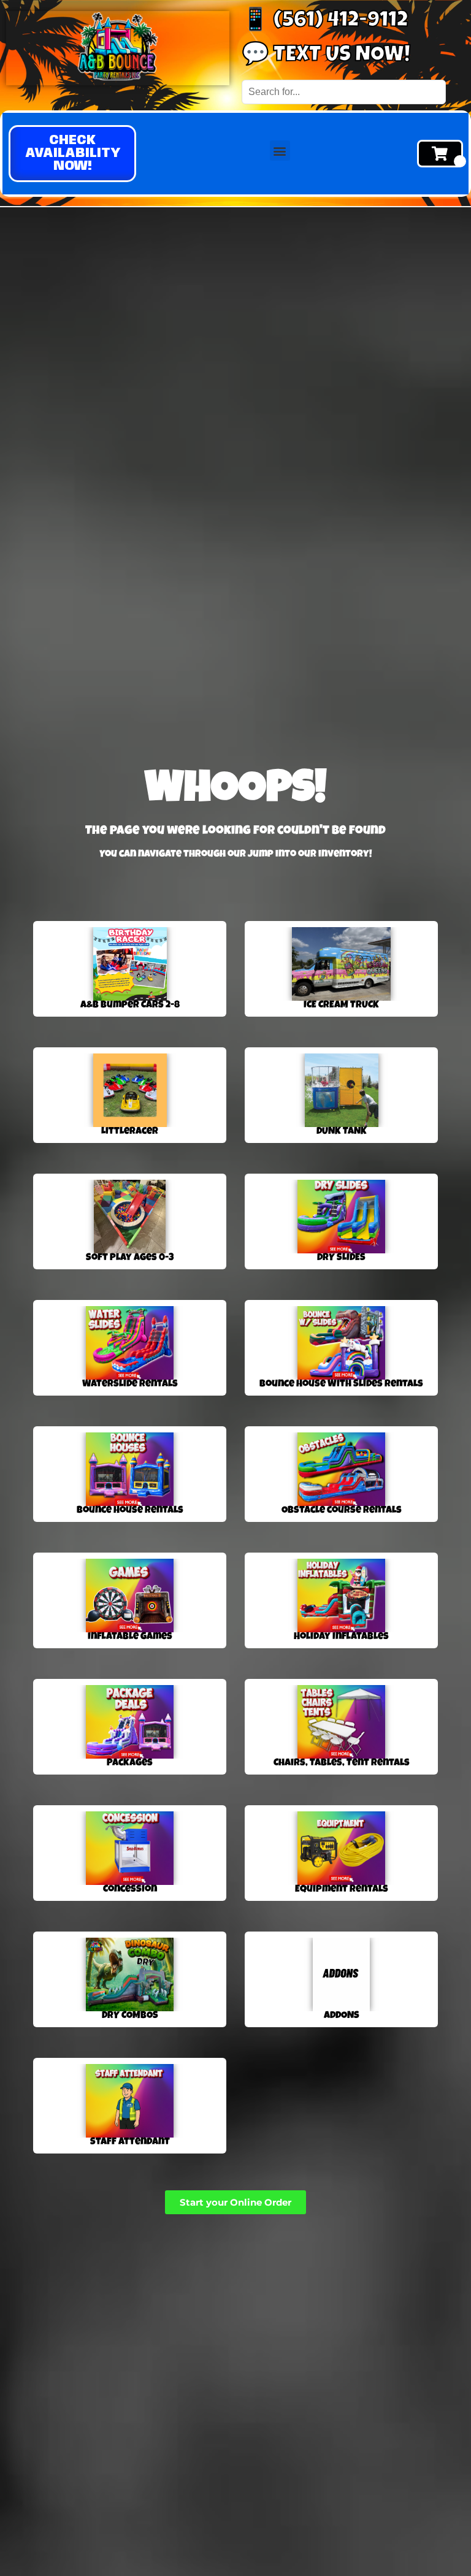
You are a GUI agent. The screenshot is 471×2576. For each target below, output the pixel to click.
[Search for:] (344, 92)
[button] (72, 154)
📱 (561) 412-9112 (325, 22)
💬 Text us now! (326, 56)
